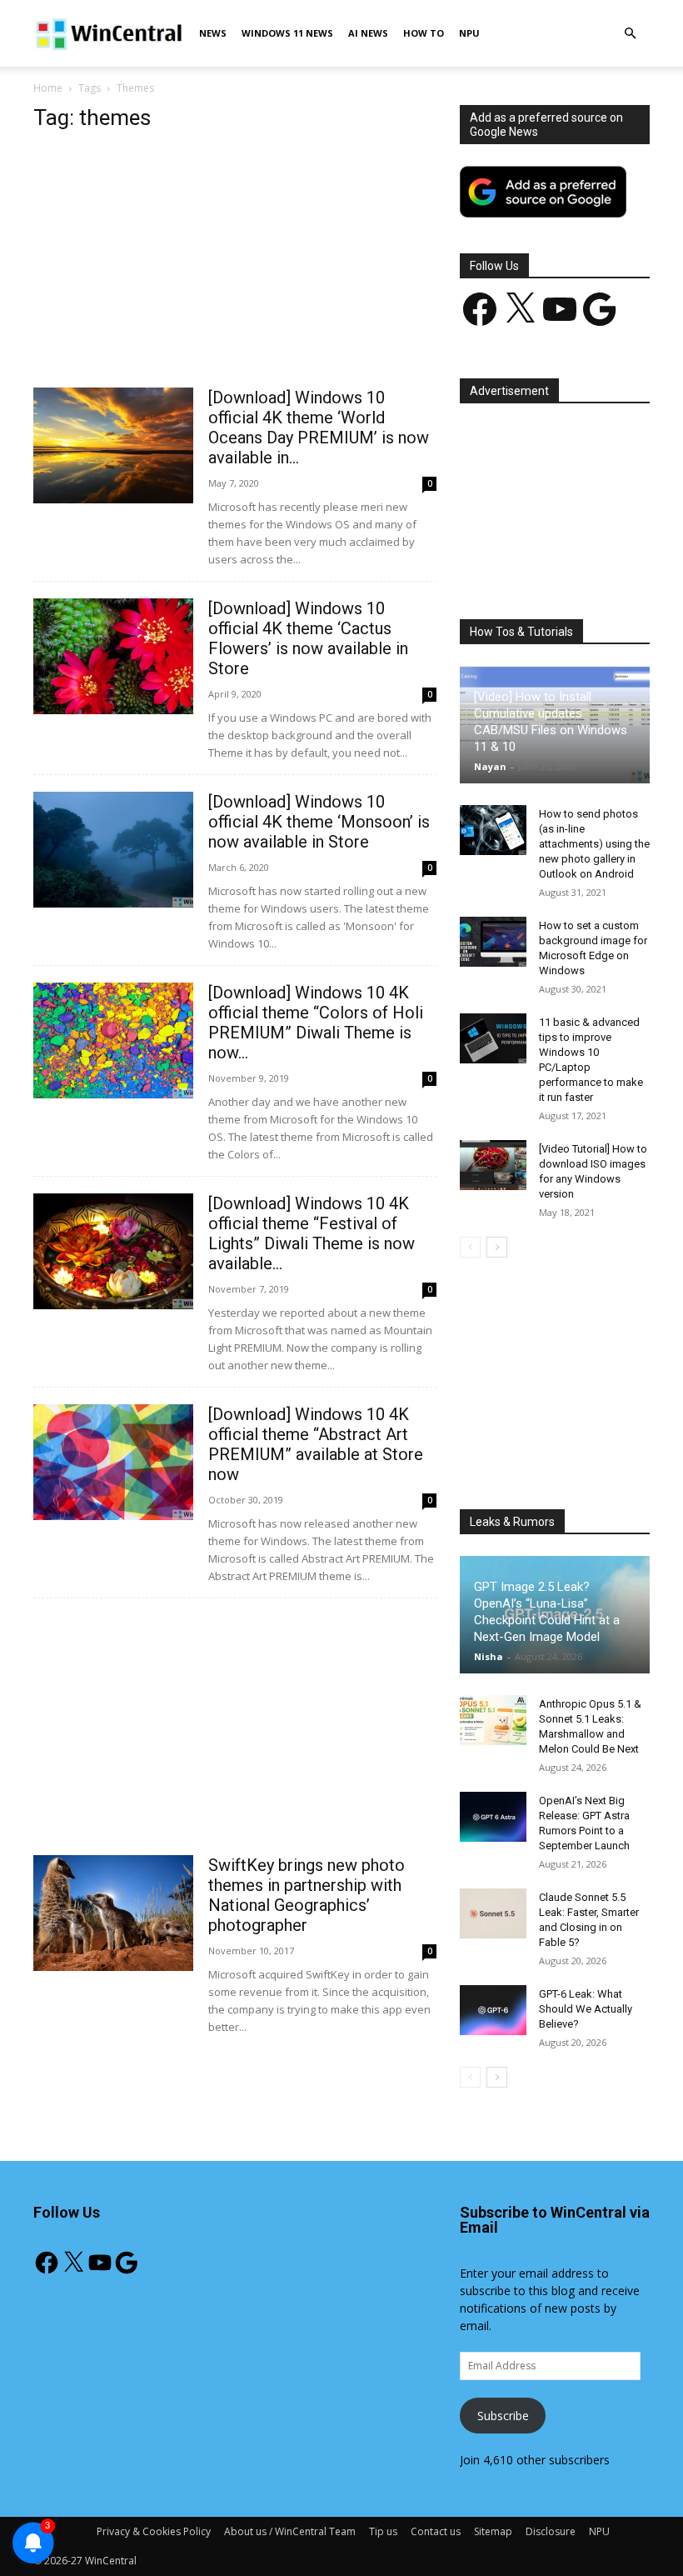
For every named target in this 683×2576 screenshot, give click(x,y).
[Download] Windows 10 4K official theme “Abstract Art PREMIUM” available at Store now (316, 1444)
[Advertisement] (235, 264)
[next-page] (497, 1247)
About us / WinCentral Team (290, 2531)
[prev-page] (470, 1247)
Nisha (489, 1656)
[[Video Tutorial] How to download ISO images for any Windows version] (493, 1165)
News (213, 33)
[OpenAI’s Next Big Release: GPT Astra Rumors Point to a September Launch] (493, 1817)
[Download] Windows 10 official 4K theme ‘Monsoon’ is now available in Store (319, 822)
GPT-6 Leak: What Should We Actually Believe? (586, 2009)
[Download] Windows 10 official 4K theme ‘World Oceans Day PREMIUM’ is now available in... (319, 428)
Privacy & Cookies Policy (154, 2531)
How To (424, 33)
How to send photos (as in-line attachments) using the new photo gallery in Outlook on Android (594, 844)
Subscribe (503, 2416)
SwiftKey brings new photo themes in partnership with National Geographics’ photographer (307, 1895)
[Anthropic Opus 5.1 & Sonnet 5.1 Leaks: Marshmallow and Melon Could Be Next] (493, 1720)
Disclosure (551, 2531)
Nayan (490, 766)
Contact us (436, 2531)
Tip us (383, 2531)
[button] (630, 34)
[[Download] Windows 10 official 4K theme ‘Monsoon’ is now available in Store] (113, 850)
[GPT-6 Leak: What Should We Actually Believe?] (493, 2010)
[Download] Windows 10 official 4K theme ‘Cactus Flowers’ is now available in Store (308, 638)
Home (48, 88)
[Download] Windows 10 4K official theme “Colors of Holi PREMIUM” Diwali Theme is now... (316, 1023)
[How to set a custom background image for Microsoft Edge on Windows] (493, 942)
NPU (469, 33)
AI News (368, 33)
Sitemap (493, 2531)
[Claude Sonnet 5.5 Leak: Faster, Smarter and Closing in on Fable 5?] (493, 1913)
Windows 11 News (287, 33)
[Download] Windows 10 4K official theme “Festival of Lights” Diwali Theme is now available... (312, 1233)
